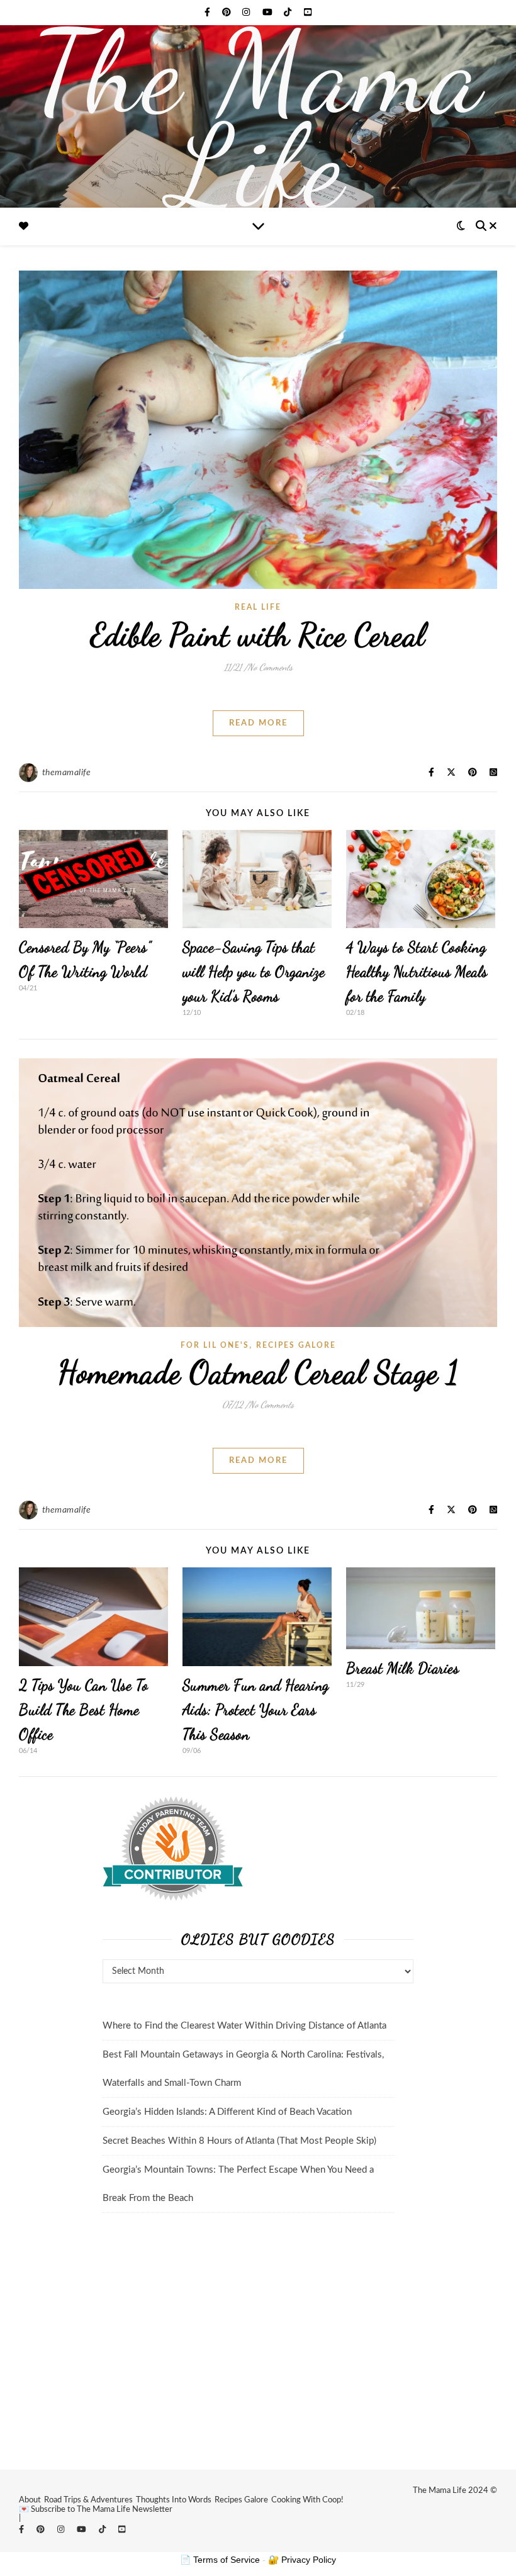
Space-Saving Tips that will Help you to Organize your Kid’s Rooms (254, 972)
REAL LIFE (258, 607)
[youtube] (269, 13)
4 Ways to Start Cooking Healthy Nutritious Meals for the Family (417, 972)
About (30, 2500)
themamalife (67, 773)
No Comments (270, 667)
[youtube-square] (308, 13)
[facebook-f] (209, 13)
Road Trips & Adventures (88, 2500)
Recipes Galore (241, 2500)
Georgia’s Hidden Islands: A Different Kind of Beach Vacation (227, 2112)
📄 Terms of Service (220, 2560)
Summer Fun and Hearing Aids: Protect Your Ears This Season (256, 1710)
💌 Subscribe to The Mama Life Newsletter (96, 2510)
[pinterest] (228, 13)
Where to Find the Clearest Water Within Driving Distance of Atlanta (244, 2026)
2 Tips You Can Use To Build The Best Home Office (84, 1710)
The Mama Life (258, 120)
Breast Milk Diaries (403, 1668)
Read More (258, 723)
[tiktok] (289, 13)
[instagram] (247, 13)
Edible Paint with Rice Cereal (258, 635)
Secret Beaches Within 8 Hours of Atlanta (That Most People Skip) (239, 2141)
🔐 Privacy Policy (302, 2560)
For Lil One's (215, 1345)
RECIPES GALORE (296, 1345)
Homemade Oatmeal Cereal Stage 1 (258, 1372)
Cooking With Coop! (307, 2500)
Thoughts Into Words (174, 2500)
